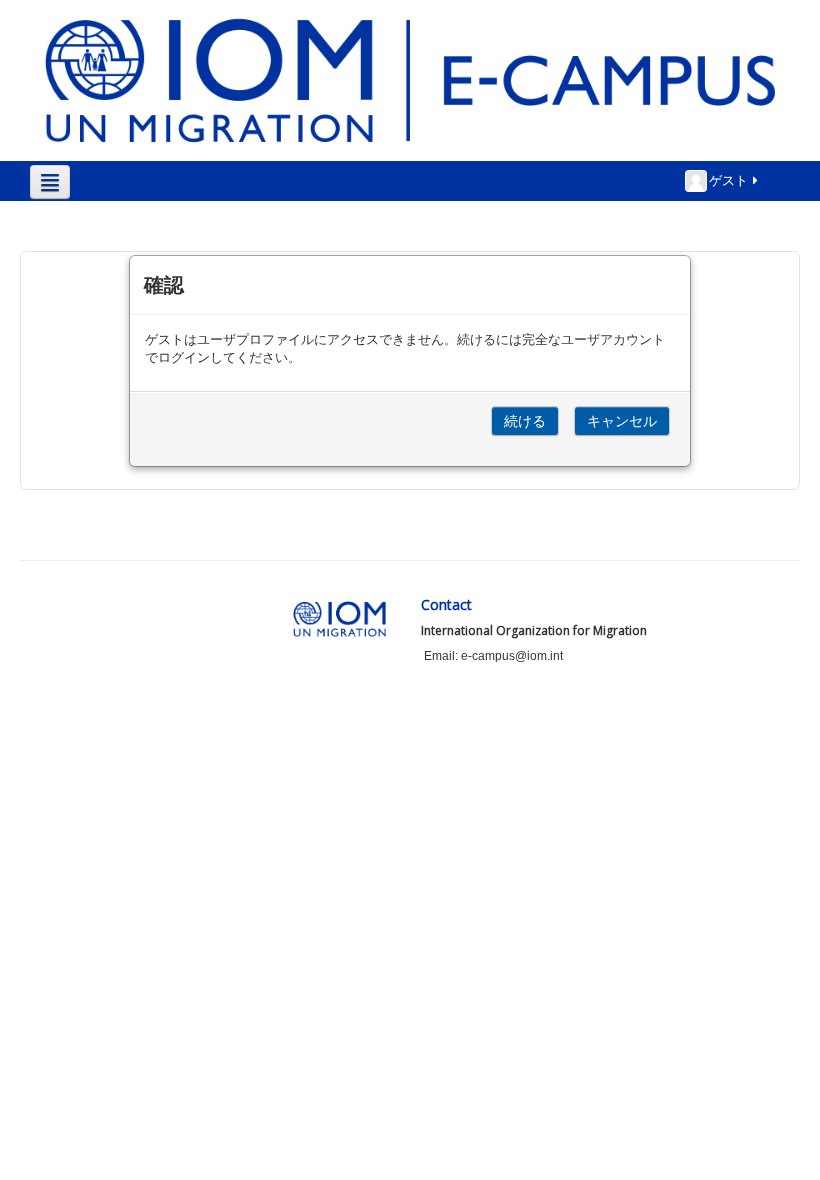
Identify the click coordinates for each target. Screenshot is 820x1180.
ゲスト (728, 180)
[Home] (410, 79)
